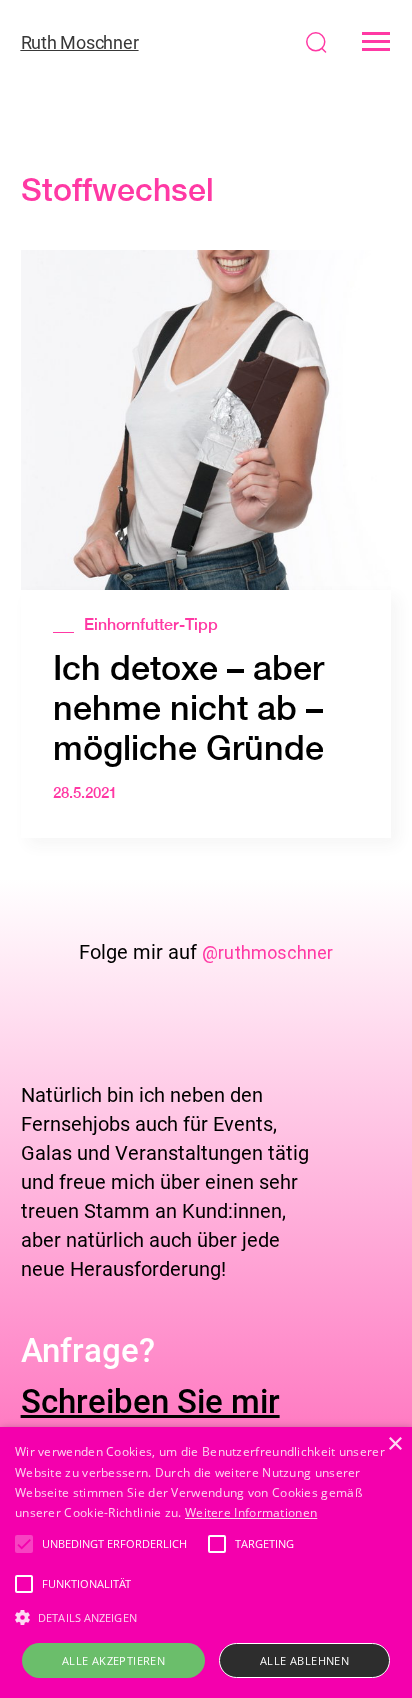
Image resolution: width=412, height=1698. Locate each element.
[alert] (206, 1562)
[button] (376, 42)
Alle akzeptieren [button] (113, 1660)
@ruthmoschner (267, 952)
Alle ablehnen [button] (304, 1660)
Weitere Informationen (251, 1512)
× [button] (394, 1444)
